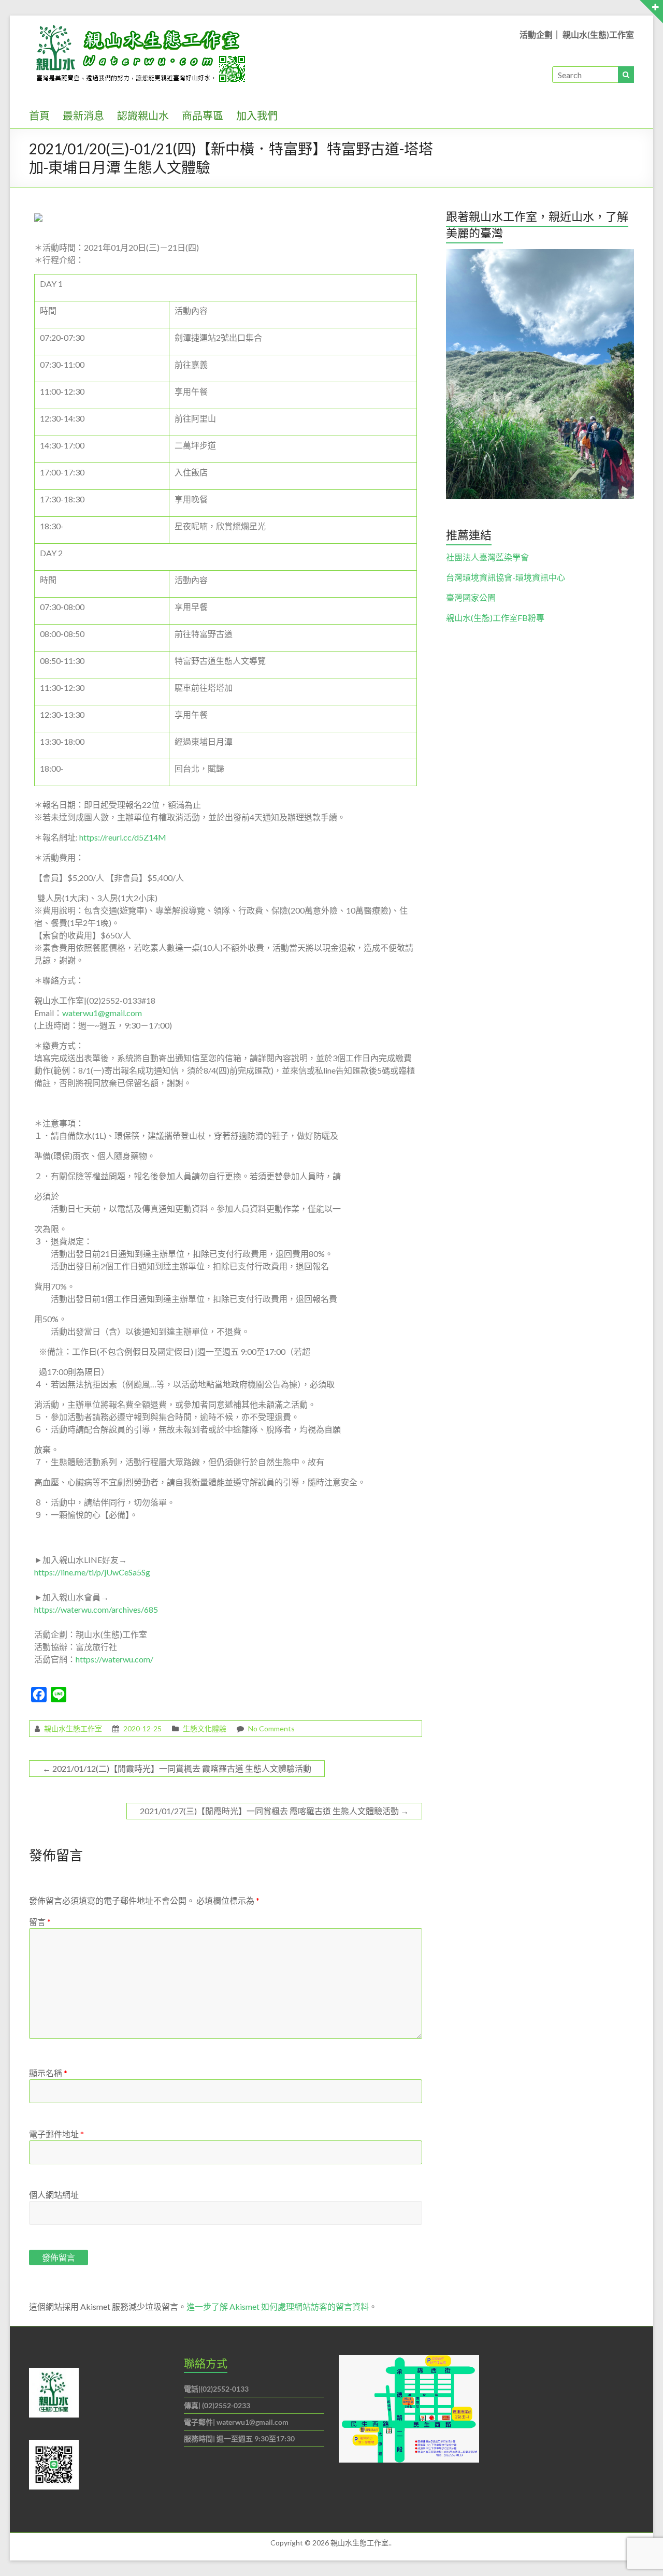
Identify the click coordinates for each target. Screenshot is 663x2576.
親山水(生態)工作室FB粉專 (495, 618)
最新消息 (83, 115)
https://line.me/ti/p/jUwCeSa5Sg (92, 1572)
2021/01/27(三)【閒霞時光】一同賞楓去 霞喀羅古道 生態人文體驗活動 (274, 1811)
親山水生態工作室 (73, 1728)
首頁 (39, 115)
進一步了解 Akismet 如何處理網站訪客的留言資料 (278, 2306)
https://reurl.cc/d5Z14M (123, 837)
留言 (40, 1922)
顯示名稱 (48, 2073)
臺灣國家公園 (471, 597)
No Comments (271, 1728)
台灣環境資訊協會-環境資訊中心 (506, 577)
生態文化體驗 (205, 1728)
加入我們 (257, 115)
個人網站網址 (54, 2195)
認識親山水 (143, 115)
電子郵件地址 (56, 2134)
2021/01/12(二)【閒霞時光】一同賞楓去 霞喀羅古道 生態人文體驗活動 (177, 1768)
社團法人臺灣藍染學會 (487, 557)
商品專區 (203, 115)
